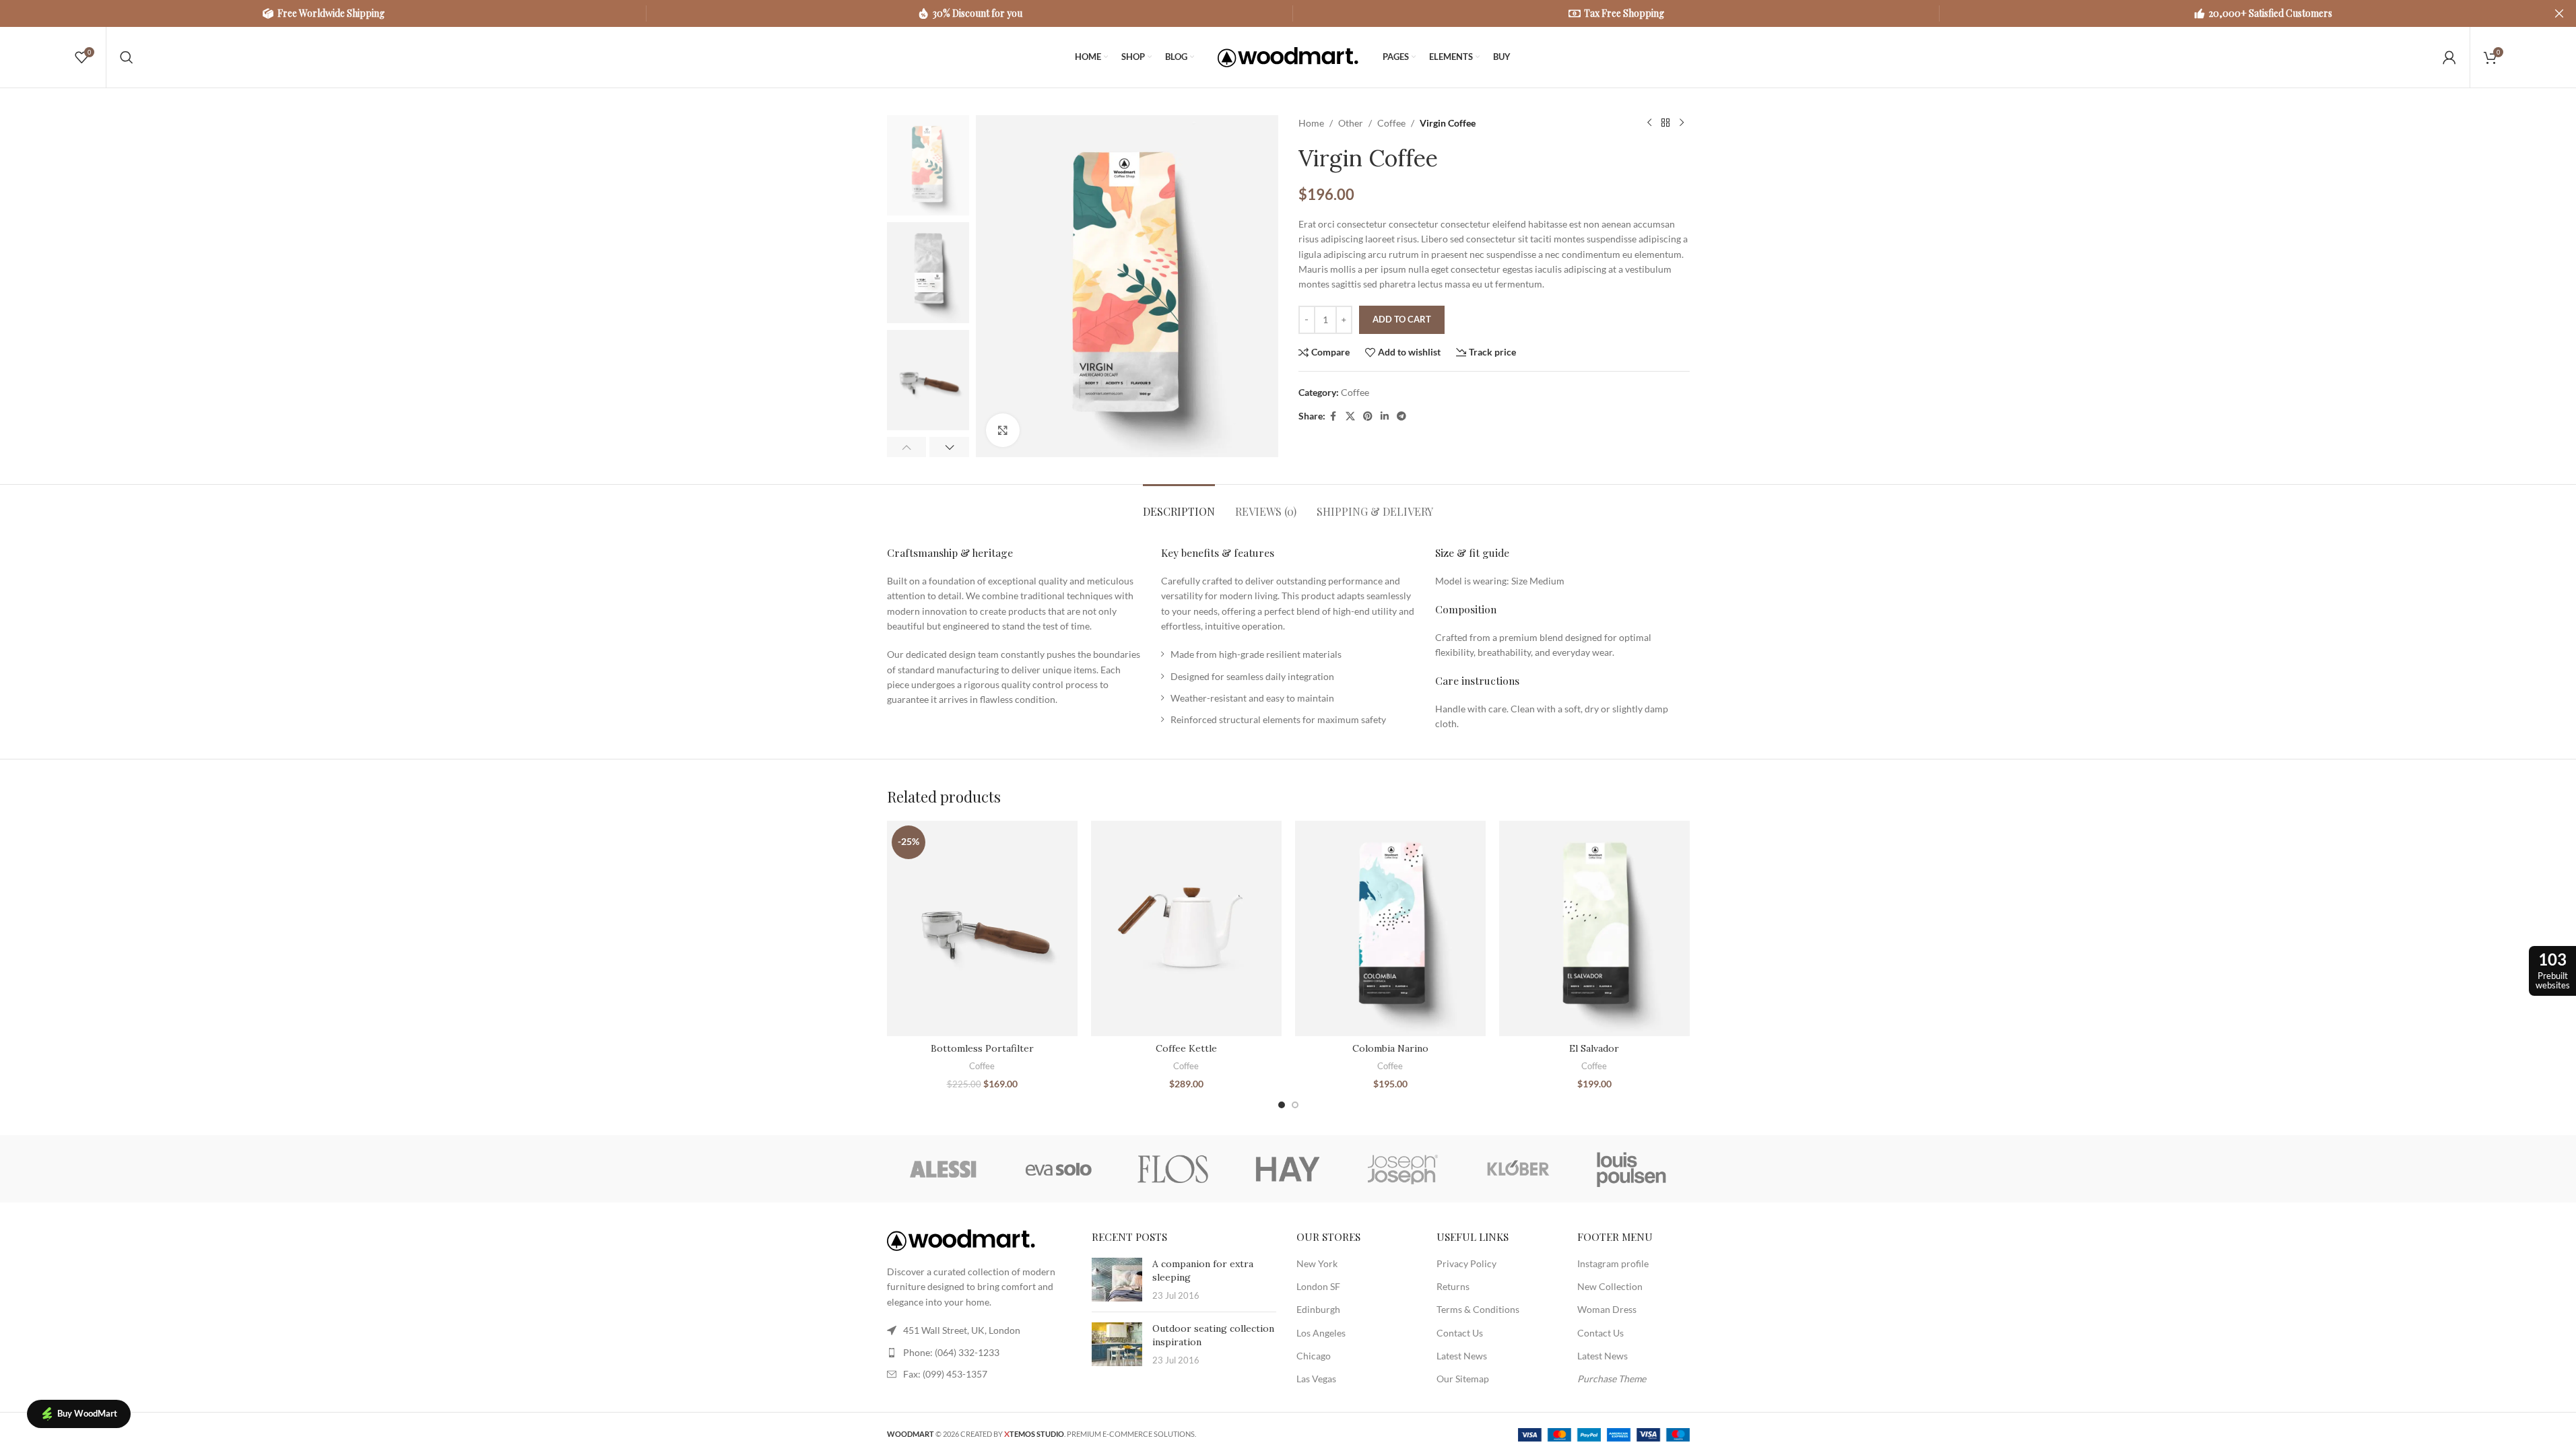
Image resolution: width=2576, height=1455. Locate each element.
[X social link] (1350, 416)
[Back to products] (1665, 123)
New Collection (1610, 1286)
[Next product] (1682, 123)
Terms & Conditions (1478, 1309)
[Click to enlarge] (1003, 430)
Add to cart (1402, 319)
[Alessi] (944, 1169)
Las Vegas (1316, 1379)
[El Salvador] (1594, 929)
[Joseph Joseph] (1403, 1169)
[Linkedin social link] (1385, 416)
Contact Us (1460, 1333)
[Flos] (1173, 1169)
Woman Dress (1607, 1309)
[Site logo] (1288, 56)
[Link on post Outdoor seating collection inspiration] (1117, 1344)
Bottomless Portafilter (982, 1048)
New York (1317, 1263)
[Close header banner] (2559, 13)
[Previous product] (1649, 123)
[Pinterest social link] (1368, 416)
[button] (907, 447)
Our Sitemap (1463, 1379)
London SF (1318, 1286)
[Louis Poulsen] (1632, 1169)
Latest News (1462, 1356)
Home (1311, 123)
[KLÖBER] (1517, 1169)
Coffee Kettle (1186, 1048)
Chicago (1314, 1356)
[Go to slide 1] (1282, 1105)
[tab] (1179, 505)
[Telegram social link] (1401, 416)
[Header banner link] (1288, 13)
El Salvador (1594, 1048)
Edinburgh (1318, 1309)
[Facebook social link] (1333, 416)
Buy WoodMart (87, 1413)
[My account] (2449, 57)
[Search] (127, 57)
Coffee (1391, 123)
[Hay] (1288, 1169)
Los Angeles (1321, 1333)
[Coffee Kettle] (1186, 929)
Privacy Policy (1466, 1263)
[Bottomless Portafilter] (982, 929)
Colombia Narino (1390, 1048)
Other (1351, 123)
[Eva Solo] (1059, 1169)
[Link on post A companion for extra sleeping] (1117, 1280)
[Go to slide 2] (1295, 1105)
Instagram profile (1613, 1263)
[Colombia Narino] (1390, 929)
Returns (1453, 1286)
